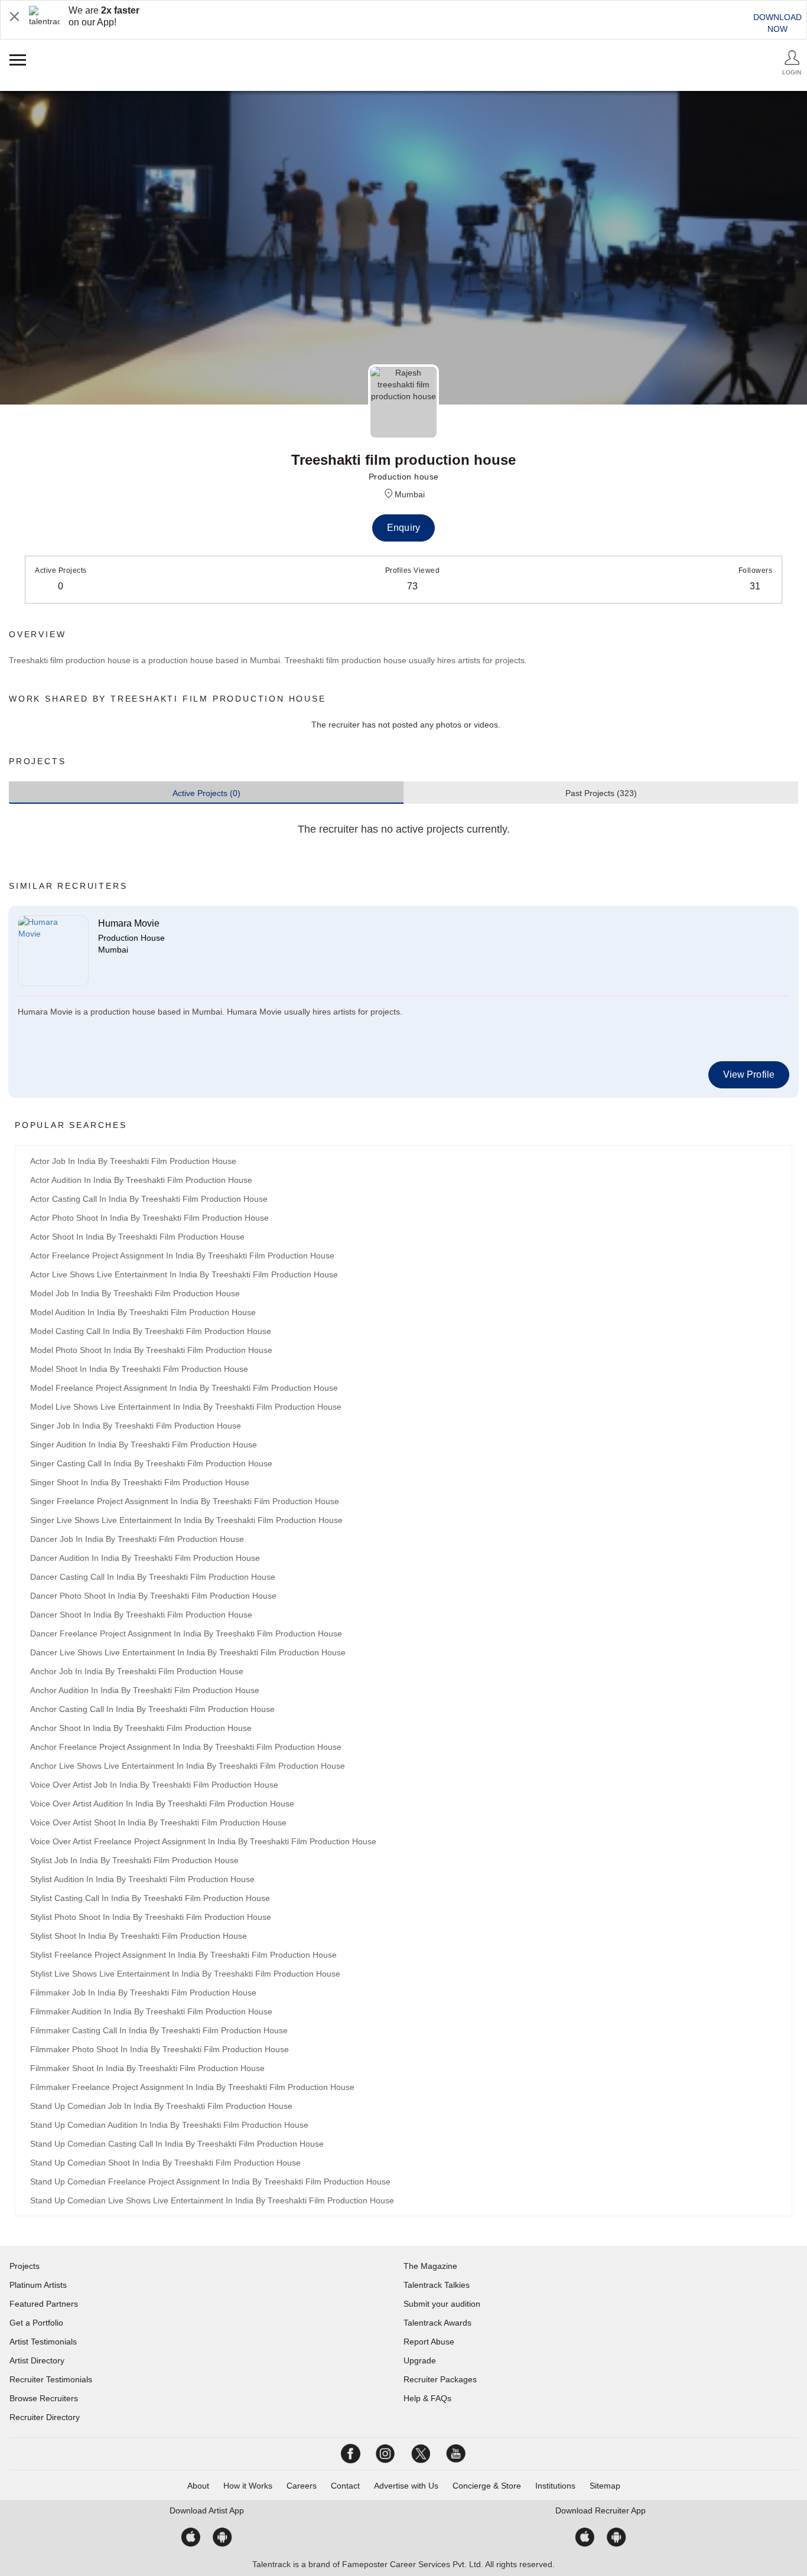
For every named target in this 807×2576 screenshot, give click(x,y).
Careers (302, 2486)
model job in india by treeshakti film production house (135, 1293)
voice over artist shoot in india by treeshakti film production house (158, 1822)
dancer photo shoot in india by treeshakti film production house (153, 1596)
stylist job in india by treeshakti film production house (134, 1860)
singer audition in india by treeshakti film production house (144, 1444)
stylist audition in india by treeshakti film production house (142, 1879)
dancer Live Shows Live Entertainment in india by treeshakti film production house (188, 1652)
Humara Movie (129, 923)
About (198, 2486)
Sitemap (605, 2486)
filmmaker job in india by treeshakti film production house (143, 1993)
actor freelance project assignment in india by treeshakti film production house (182, 1256)
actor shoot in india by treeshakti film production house (137, 1237)
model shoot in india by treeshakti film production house (139, 1369)
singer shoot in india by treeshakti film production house (140, 1482)
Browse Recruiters (44, 2398)
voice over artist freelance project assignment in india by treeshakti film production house (203, 1841)
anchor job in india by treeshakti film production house (137, 1671)
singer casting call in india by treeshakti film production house (151, 1463)
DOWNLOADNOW (777, 23)
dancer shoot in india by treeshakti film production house (141, 1615)
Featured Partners (44, 2304)
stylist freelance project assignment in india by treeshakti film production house (183, 1955)
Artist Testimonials (43, 2342)
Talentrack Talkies (437, 2285)
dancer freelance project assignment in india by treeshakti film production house (186, 1633)
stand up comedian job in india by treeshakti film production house (161, 2106)
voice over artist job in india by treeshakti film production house (154, 1785)
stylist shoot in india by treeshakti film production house (139, 1936)
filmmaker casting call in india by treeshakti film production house (159, 2030)
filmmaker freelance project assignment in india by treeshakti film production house (192, 2087)
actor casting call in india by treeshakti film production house (149, 1199)
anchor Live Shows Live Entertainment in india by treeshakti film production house (188, 1766)
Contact (345, 2486)
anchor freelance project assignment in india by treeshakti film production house (186, 1747)
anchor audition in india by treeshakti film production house (145, 1690)
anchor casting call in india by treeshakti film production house (152, 1709)
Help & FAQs (427, 2398)
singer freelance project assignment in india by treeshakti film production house (185, 1501)
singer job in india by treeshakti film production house (136, 1426)
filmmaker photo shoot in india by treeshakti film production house (160, 2049)
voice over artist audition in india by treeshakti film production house (162, 1804)
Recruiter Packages (440, 2379)
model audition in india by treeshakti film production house (143, 1312)
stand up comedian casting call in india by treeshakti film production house (177, 2144)
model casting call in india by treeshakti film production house (151, 1331)
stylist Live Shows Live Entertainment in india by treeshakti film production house (185, 1974)
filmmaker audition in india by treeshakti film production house (151, 2011)
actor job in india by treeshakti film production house (133, 1161)
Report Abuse (429, 2342)
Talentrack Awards (437, 2323)
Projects (25, 2266)
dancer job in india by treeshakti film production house (137, 1539)
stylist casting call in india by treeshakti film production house (150, 1898)
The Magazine (430, 2266)
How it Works (248, 2486)
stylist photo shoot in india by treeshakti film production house (151, 1917)
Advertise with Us (406, 2486)
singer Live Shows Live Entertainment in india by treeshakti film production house (186, 1520)
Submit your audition (442, 2304)
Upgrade (420, 2360)
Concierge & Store (487, 2486)
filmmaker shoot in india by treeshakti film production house (147, 2068)
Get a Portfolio (36, 2323)
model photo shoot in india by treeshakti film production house (151, 1350)
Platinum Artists (38, 2285)
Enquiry (403, 528)
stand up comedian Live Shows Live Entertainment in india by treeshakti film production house (212, 2200)
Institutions (555, 2486)
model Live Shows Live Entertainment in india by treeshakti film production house (186, 1407)
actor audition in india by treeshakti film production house (141, 1180)
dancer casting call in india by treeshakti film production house (153, 1577)
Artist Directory (37, 2360)
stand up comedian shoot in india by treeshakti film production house (165, 2163)
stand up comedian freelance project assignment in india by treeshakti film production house (210, 2182)
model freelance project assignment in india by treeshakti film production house (184, 1388)
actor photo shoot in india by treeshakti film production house (149, 1218)
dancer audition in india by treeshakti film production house (145, 1558)
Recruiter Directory (45, 2417)
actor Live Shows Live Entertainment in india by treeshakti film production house (184, 1274)
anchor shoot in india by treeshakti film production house (141, 1728)
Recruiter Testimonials (51, 2379)
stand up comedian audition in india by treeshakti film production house (169, 2125)
